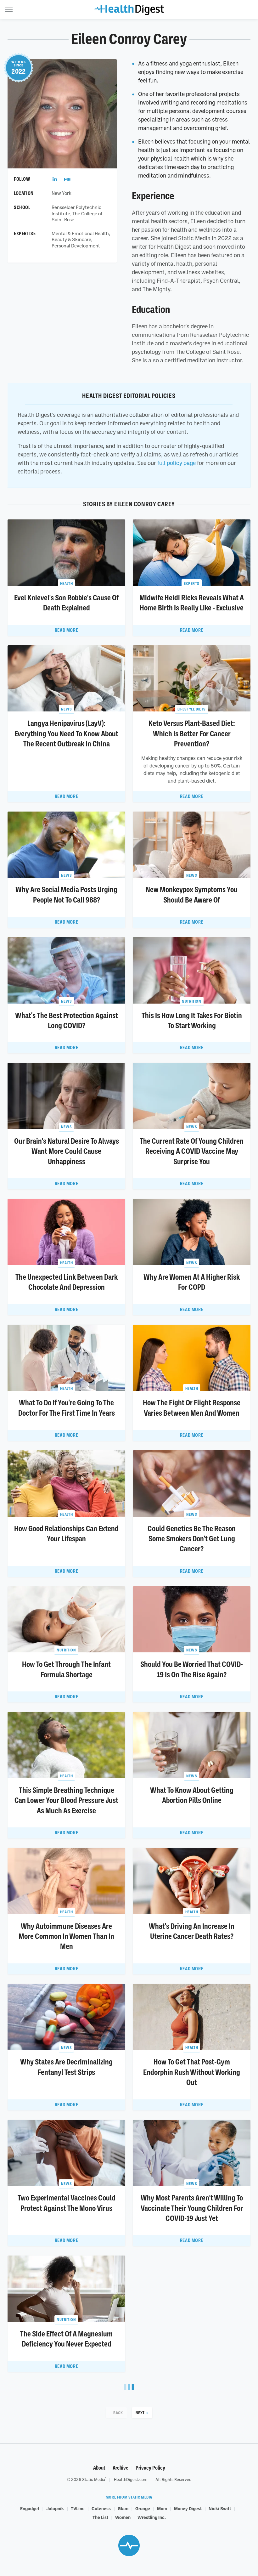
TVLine (78, 2508)
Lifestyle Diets (192, 709)
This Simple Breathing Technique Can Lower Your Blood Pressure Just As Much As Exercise (66, 1800)
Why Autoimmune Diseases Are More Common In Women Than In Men (66, 1936)
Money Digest (188, 2508)
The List (100, 2517)
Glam (123, 2508)
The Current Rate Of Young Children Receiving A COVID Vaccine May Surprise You (192, 1151)
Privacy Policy (150, 2468)
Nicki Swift (220, 2508)
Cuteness (101, 2508)
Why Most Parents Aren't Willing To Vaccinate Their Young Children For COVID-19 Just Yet (192, 2208)
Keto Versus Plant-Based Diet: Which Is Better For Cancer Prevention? (192, 734)
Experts (192, 583)
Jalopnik (55, 2508)
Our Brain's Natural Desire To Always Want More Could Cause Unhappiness (67, 1151)
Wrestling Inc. (152, 2517)
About (99, 2468)
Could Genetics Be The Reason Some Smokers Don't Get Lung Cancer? (192, 1539)
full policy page (177, 463)
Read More (66, 630)
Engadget (30, 2508)
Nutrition (191, 1001)
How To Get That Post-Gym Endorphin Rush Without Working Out (192, 2072)
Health (67, 583)
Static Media (94, 2479)
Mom (162, 2508)
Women (123, 2517)
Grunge (143, 2508)
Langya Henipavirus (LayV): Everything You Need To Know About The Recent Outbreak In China (66, 734)
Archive (121, 2468)
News (66, 709)
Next (140, 2413)
